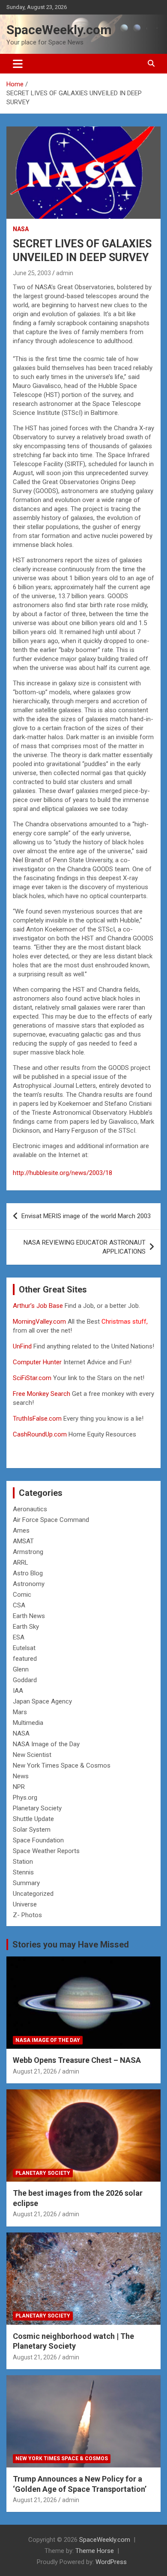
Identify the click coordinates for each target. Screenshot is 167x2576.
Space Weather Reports (46, 1851)
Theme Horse (95, 2551)
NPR (19, 1787)
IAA (18, 1691)
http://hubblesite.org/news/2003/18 (63, 1173)
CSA (19, 1605)
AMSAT (23, 1541)
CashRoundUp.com (40, 1434)
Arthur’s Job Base (39, 1306)
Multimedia (28, 1723)
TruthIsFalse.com (37, 1419)
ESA (19, 1637)
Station (23, 1862)
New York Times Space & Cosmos (62, 1765)
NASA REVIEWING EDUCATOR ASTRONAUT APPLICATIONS (85, 1247)
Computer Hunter (37, 1362)
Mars (20, 1712)
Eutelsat (24, 1648)
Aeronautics (30, 1509)
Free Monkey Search (42, 1394)
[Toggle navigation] (18, 64)
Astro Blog (28, 1573)
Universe (25, 1904)
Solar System (32, 1830)
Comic (22, 1595)
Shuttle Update (33, 1819)
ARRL (21, 1563)
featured (25, 1659)
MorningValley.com (39, 1322)
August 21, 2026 (35, 2071)
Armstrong (28, 1552)
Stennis (23, 1872)
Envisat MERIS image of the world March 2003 (86, 1216)
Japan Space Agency (42, 1701)
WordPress (111, 2562)
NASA (21, 229)
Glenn (21, 1669)
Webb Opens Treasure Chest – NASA (77, 2060)
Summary (26, 1883)
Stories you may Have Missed (71, 1944)
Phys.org (25, 1798)
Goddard (25, 1680)
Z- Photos (27, 1915)
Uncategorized (33, 1894)
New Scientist (32, 1755)
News (21, 1776)
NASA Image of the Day (46, 1744)
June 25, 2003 (32, 273)
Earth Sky (26, 1627)
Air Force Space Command (51, 1520)
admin (65, 273)
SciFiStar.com (32, 1378)
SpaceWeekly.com (59, 30)
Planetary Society (37, 1808)
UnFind (23, 1346)
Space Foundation (38, 1840)
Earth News (29, 1616)
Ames (21, 1530)
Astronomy (29, 1584)
